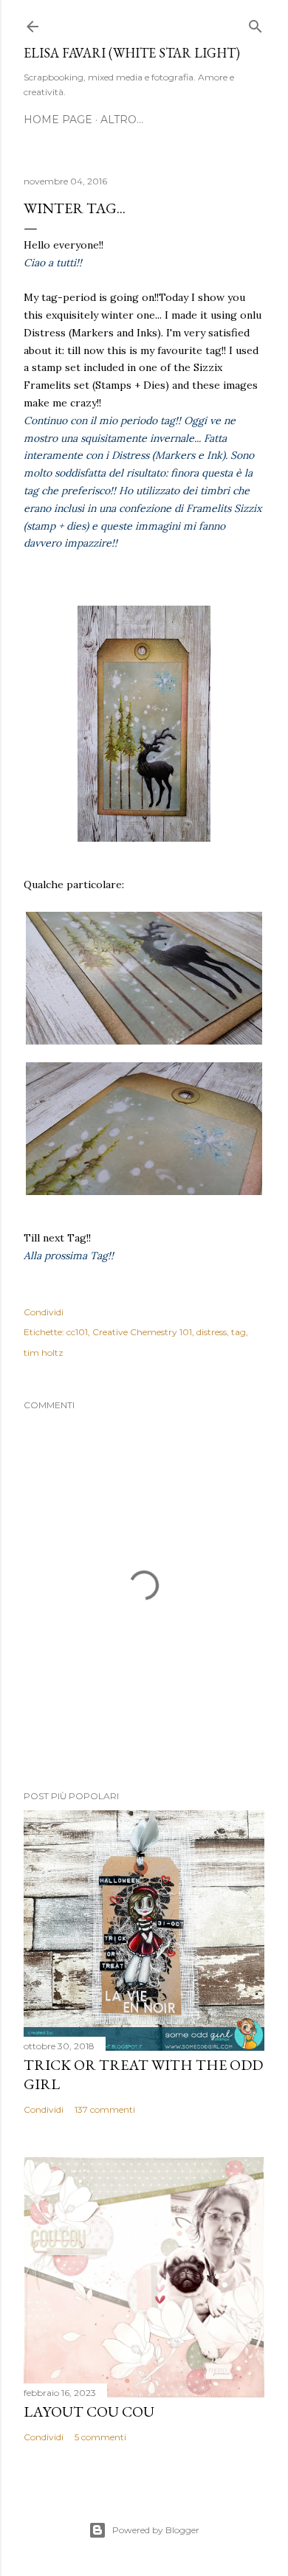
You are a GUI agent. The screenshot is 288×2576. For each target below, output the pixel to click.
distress (212, 1332)
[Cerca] (256, 23)
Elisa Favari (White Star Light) (132, 53)
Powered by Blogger (156, 2530)
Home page (58, 120)
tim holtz (44, 1353)
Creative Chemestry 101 (142, 1332)
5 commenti (100, 2437)
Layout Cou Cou (89, 2411)
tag (239, 1332)
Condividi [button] (44, 1312)
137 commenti (105, 2109)
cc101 (77, 1332)
